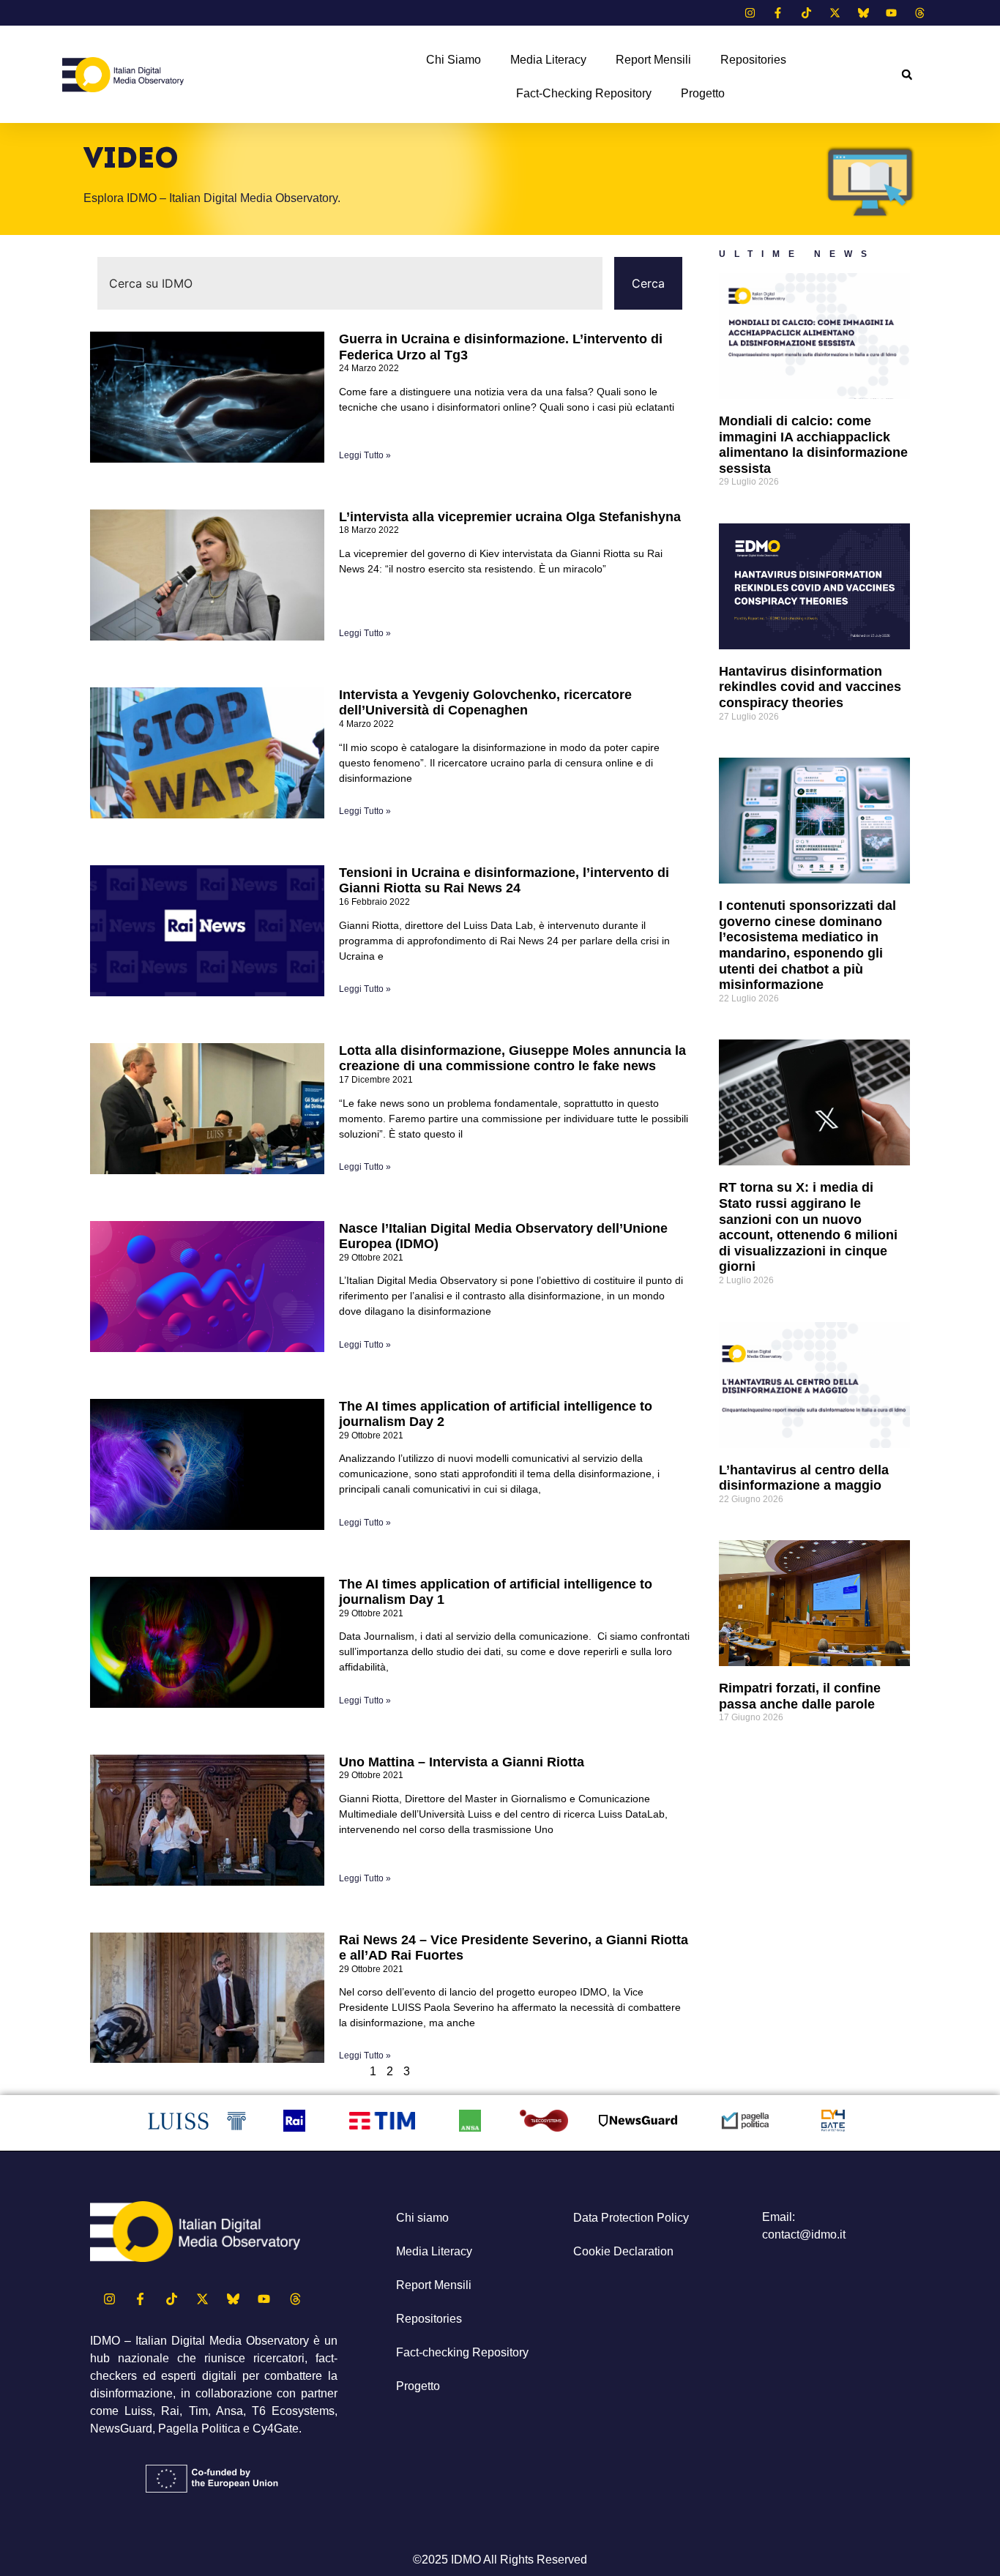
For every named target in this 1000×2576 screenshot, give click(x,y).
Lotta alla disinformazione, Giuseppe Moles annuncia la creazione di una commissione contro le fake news (512, 1059)
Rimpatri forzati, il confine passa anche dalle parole (800, 1696)
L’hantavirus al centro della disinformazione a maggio (804, 1478)
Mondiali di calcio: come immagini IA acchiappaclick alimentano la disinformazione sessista (813, 445)
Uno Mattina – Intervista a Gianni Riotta (462, 1762)
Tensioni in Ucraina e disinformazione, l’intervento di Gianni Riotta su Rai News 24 (504, 881)
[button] (907, 75)
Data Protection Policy (631, 2218)
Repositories (753, 60)
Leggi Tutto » (365, 455)
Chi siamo (454, 60)
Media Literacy (548, 60)
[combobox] (350, 283)
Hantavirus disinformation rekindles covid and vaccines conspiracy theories (810, 687)
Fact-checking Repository (584, 93)
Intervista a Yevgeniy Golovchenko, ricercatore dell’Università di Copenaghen (485, 703)
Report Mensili (653, 60)
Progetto (703, 93)
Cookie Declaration (623, 2251)
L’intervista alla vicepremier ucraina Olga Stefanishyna (510, 517)
